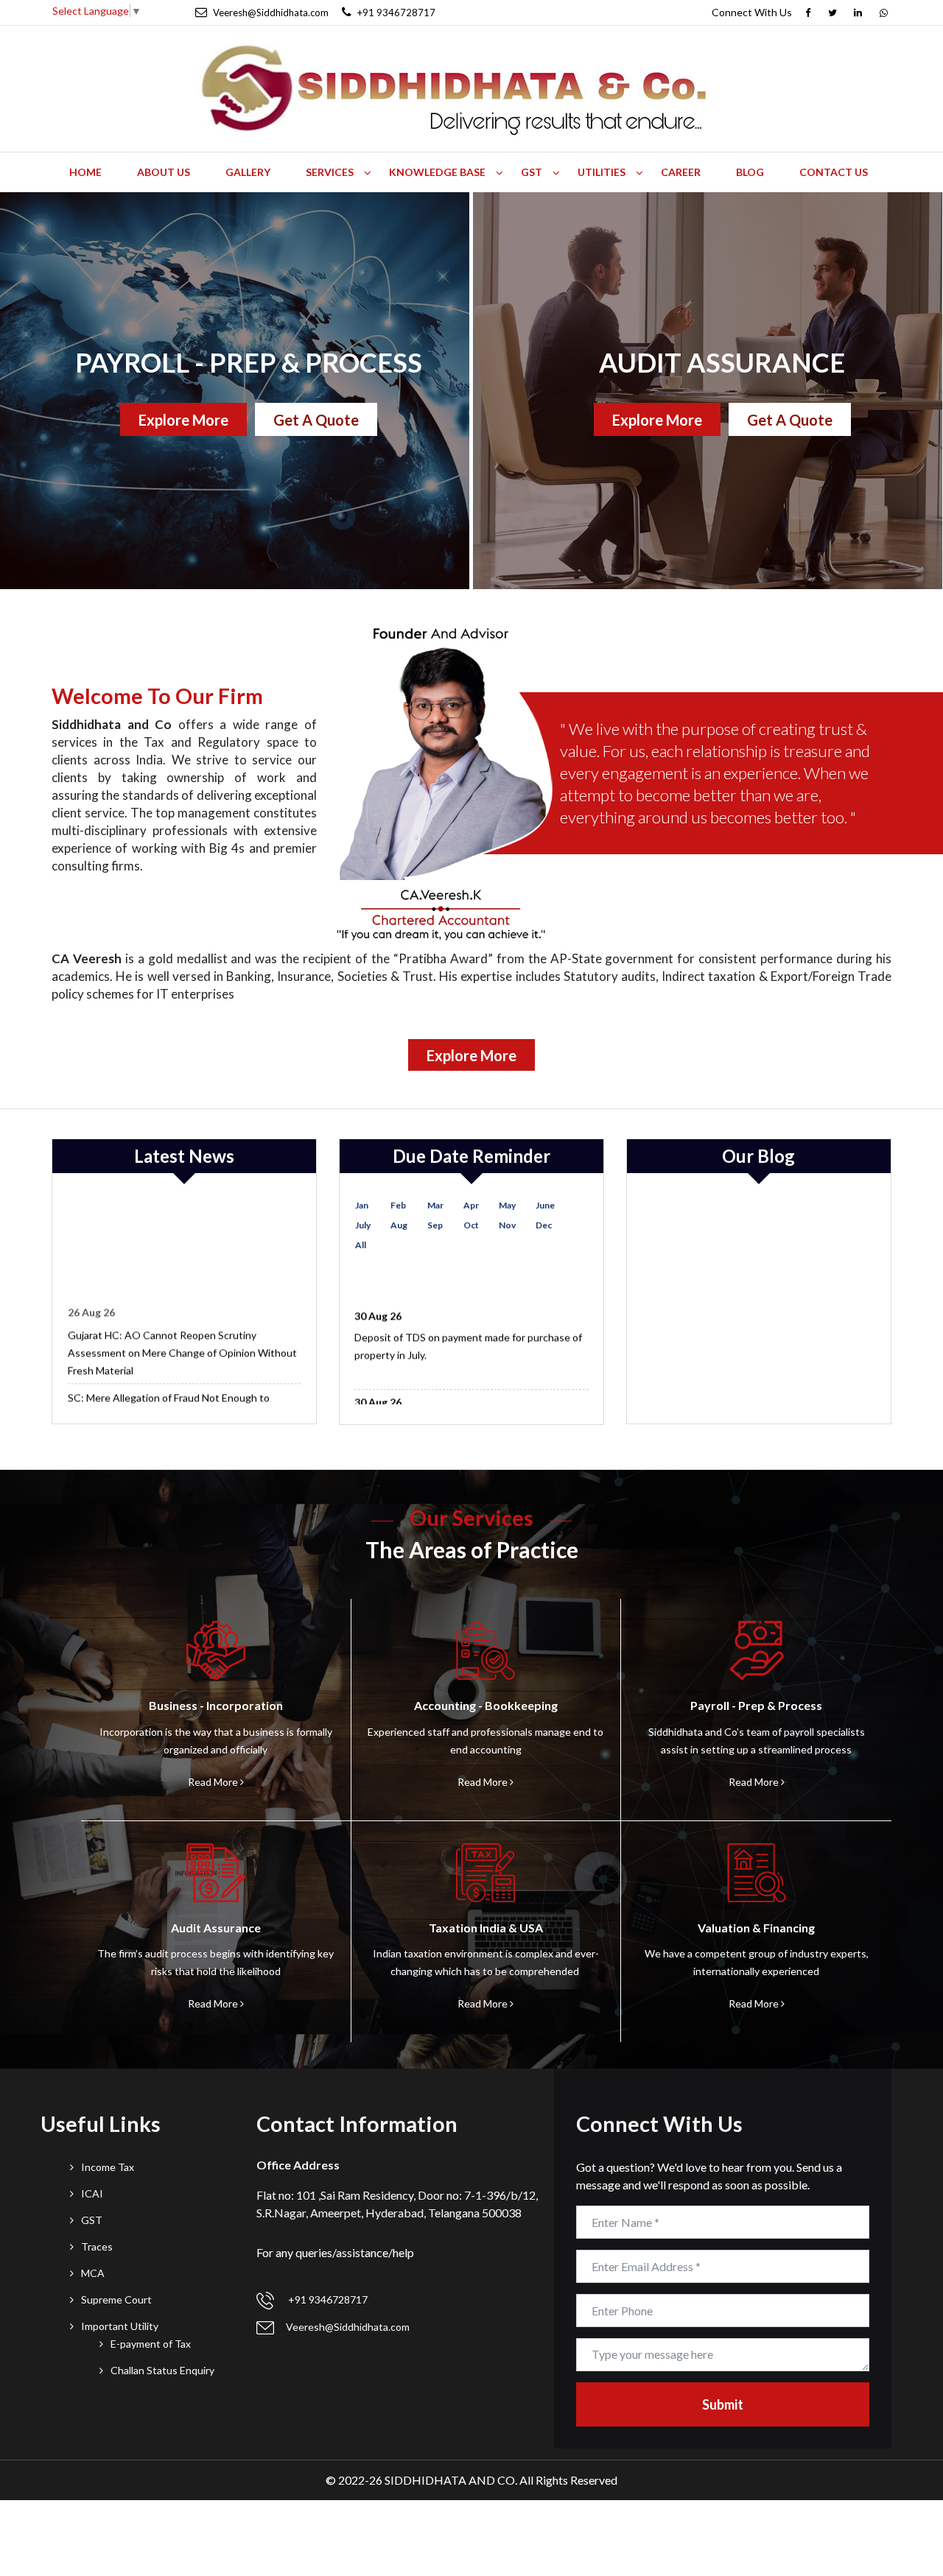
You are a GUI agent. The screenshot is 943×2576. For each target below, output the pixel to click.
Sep (435, 1225)
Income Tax (108, 2167)
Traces (97, 2246)
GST (92, 2220)
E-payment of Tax (151, 2344)
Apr (471, 1205)
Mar (435, 1205)
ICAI (92, 2193)
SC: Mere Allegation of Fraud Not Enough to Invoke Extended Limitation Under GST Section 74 (184, 1389)
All (361, 1245)
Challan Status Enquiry (162, 2370)
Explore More (183, 420)
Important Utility (120, 2326)
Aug (399, 1225)
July (363, 1225)
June (545, 1205)
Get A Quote (316, 420)
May (507, 1205)
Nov (507, 1225)
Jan (362, 1205)
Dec (544, 1225)
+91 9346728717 (327, 2299)
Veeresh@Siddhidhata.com (348, 2327)
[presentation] (1, 391)
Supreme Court (116, 2299)
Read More (214, 1782)
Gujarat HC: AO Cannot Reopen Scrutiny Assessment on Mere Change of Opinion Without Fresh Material (182, 1335)
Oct (471, 1225)
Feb (398, 1205)
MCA (93, 2273)
